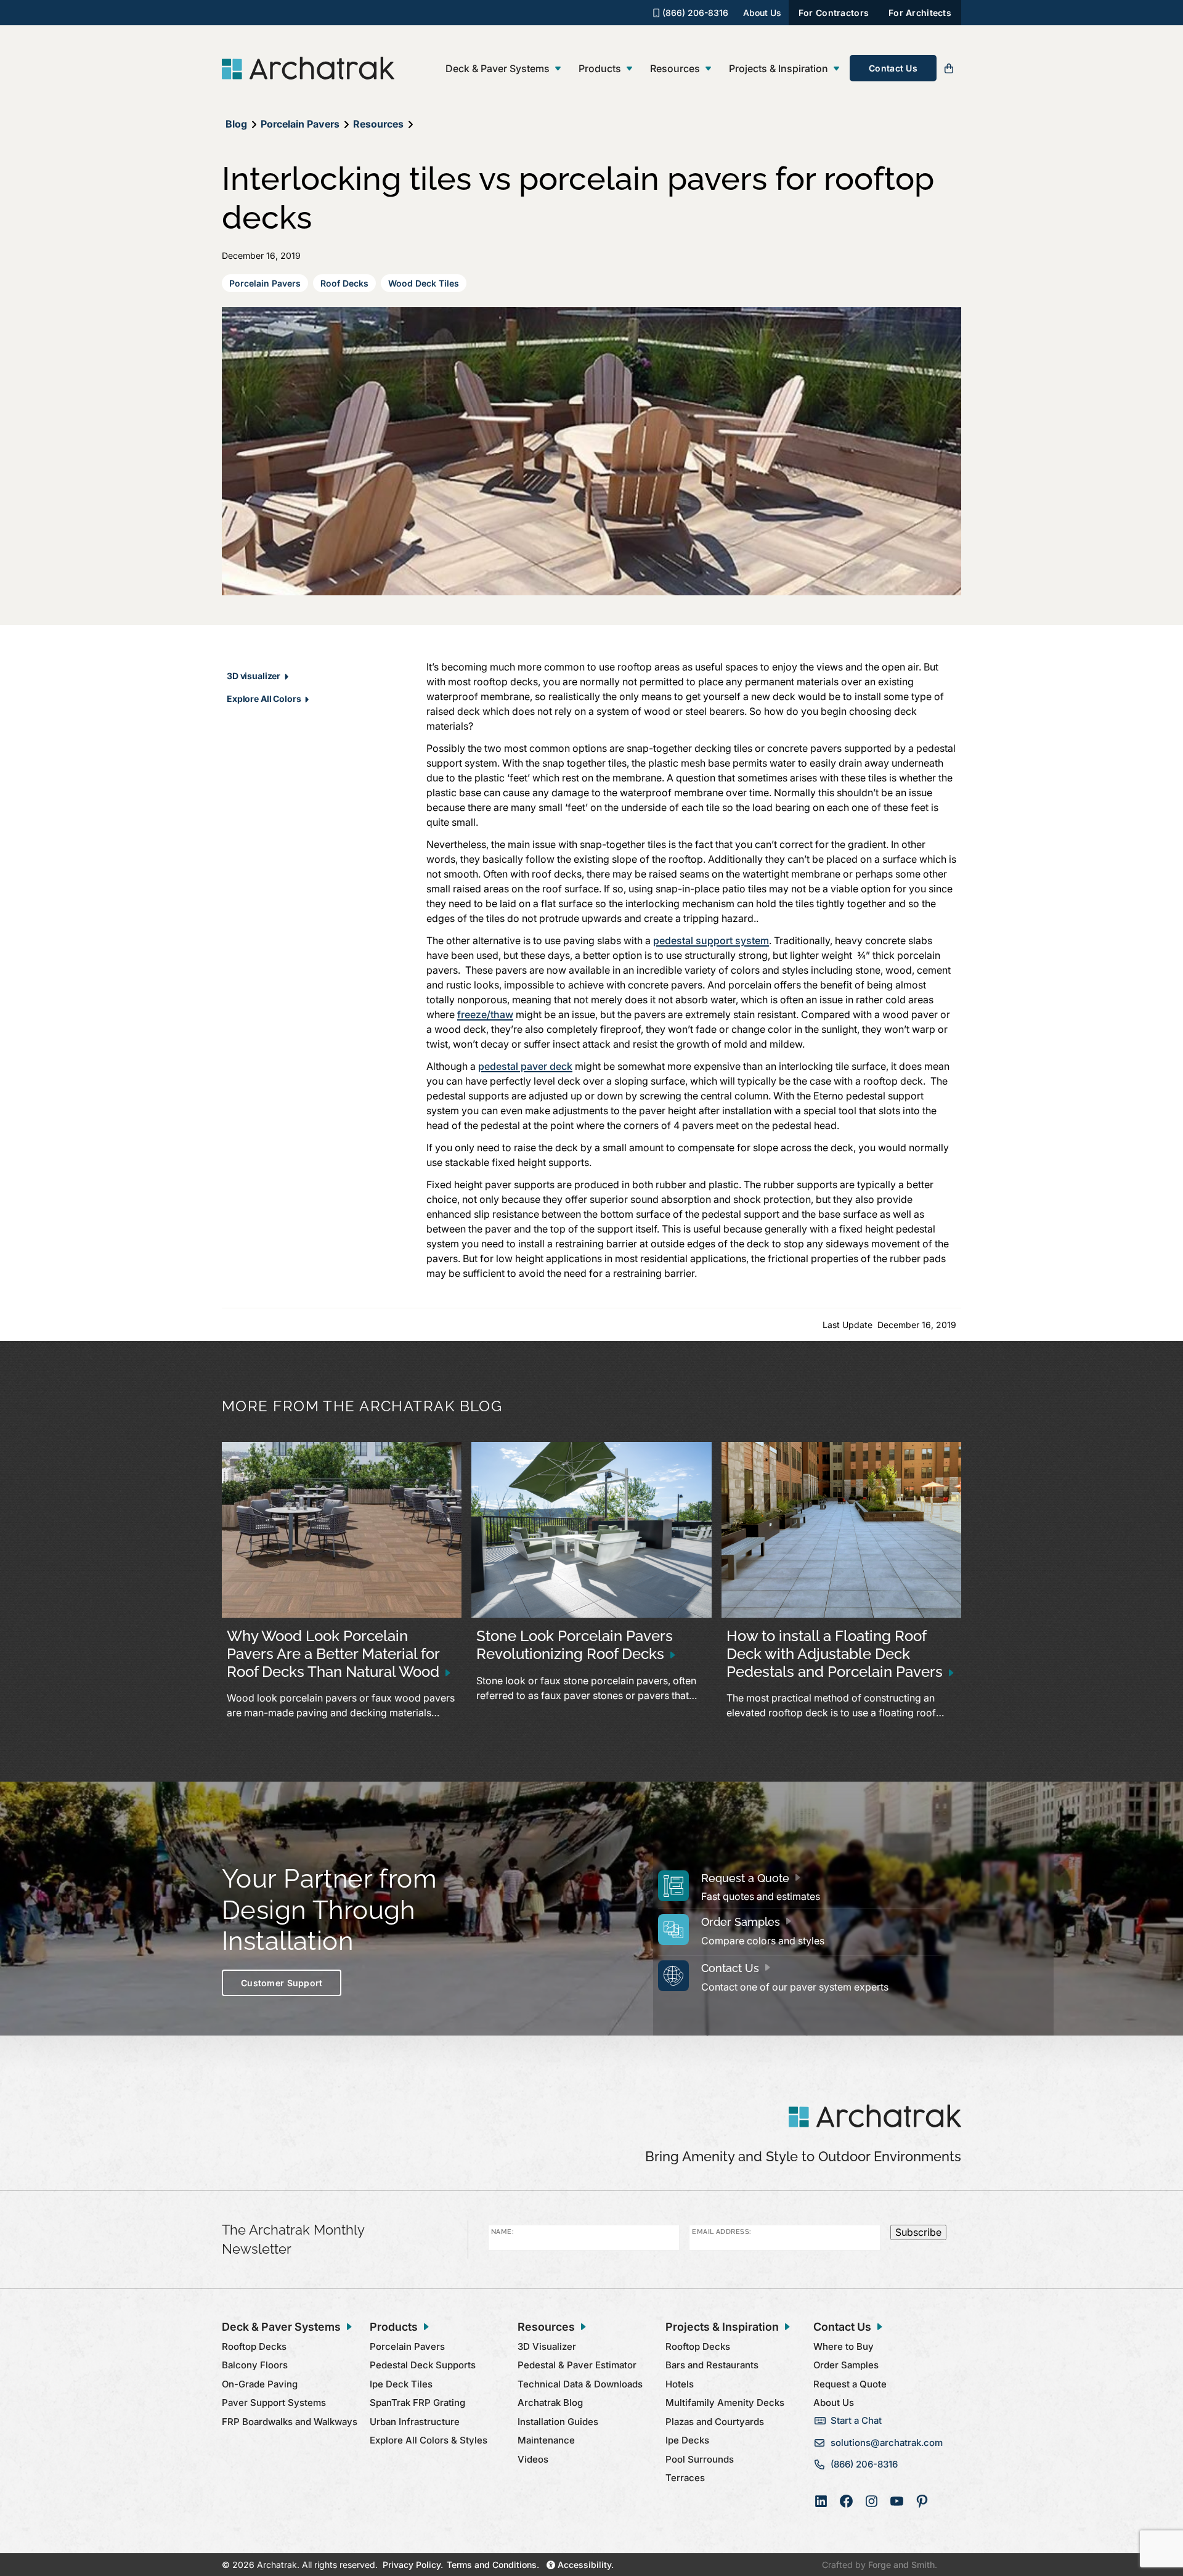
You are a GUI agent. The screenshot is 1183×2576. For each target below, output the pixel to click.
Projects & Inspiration (779, 68)
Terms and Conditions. (493, 2565)
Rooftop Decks (254, 2346)
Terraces (685, 2478)
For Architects (920, 13)
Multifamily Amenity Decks (725, 2403)
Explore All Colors (264, 699)
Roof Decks (344, 283)
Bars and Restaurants (712, 2365)
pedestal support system (711, 940)
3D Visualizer (547, 2346)
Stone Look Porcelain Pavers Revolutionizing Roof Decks (575, 1645)
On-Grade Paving (260, 2384)
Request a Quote (745, 1878)
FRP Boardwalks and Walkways (290, 2422)
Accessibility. (584, 2565)
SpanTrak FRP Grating (417, 2403)
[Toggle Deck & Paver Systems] (558, 69)
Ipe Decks (687, 2440)
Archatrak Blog (550, 2403)
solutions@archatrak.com (887, 2443)
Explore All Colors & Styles (429, 2440)
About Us (762, 13)
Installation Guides (558, 2422)
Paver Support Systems (274, 2403)
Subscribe (918, 2232)
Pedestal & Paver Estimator (577, 2365)
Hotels (680, 2384)
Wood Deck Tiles (424, 283)
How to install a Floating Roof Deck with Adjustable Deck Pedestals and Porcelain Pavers (835, 1654)
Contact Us (893, 68)
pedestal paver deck (525, 1066)
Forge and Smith (901, 2565)
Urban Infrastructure (415, 2422)
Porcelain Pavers (265, 283)
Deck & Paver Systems (498, 68)
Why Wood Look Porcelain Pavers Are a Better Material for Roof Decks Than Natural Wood (333, 1654)
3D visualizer (254, 676)
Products (600, 68)
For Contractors (834, 13)
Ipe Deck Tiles (401, 2384)
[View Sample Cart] (949, 68)
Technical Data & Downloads (580, 2384)
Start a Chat (856, 2420)
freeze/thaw (485, 1014)
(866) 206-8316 (694, 13)
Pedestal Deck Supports (423, 2365)
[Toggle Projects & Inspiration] (836, 69)
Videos (533, 2459)
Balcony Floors (255, 2365)
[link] (342, 1587)
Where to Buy (844, 2346)
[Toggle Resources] (708, 69)
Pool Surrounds (700, 2459)
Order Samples (741, 1922)
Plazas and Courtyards (715, 2422)
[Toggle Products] (629, 69)
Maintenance (546, 2440)
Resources (675, 68)
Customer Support (282, 1983)
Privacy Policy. (413, 2565)
